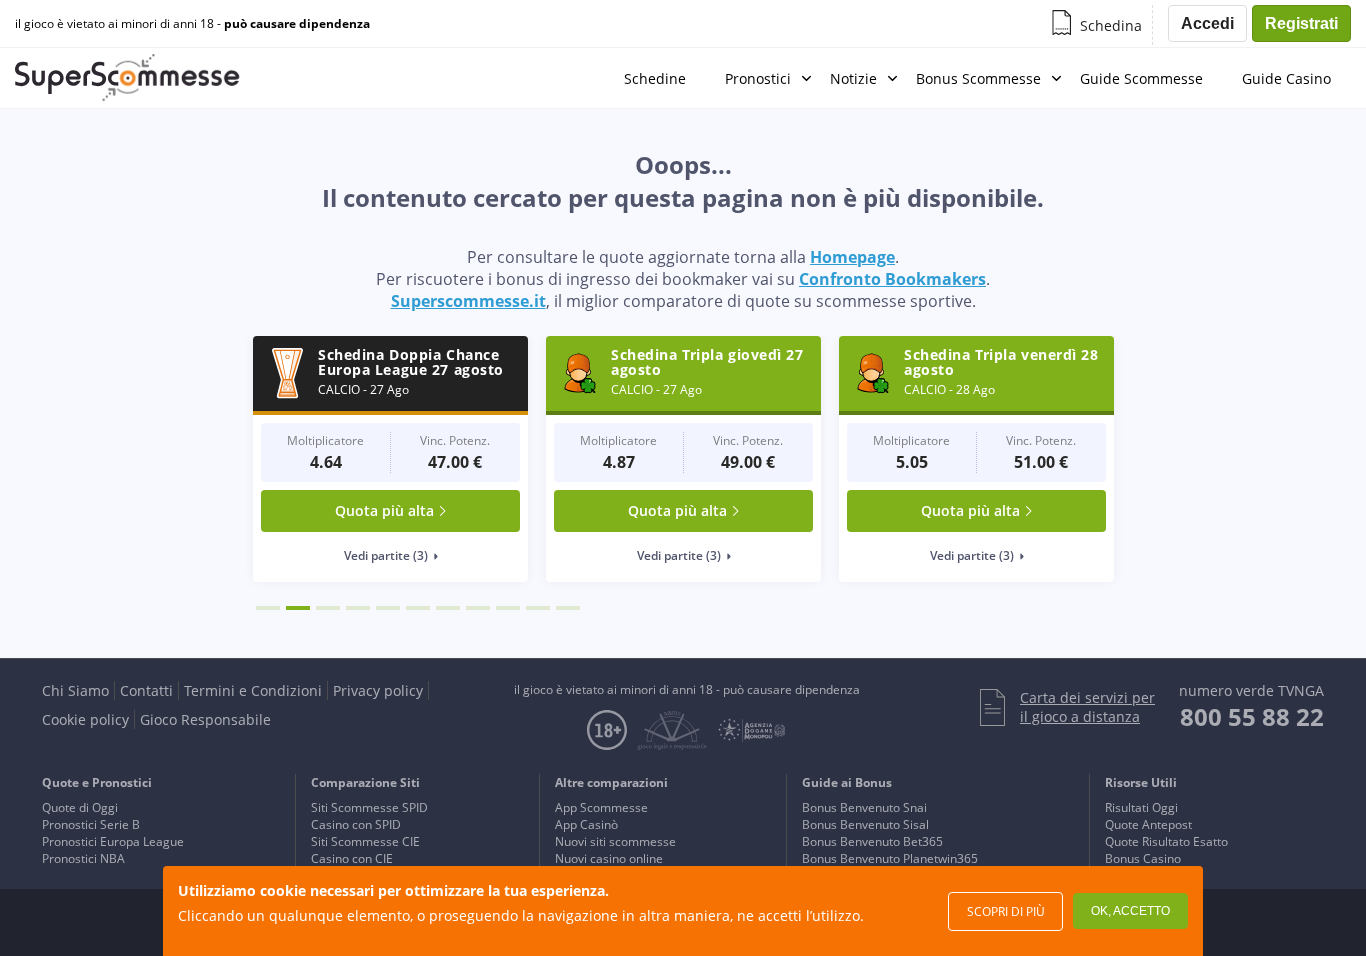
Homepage (852, 257)
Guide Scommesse (1141, 78)
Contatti (146, 690)
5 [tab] (388, 608)
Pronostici (758, 78)
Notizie (853, 78)
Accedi (1207, 23)
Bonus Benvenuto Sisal (865, 824)
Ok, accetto (1130, 911)
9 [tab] (508, 608)
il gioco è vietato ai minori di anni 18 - (192, 24)
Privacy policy (378, 690)
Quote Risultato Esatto (1166, 841)
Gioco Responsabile (205, 719)
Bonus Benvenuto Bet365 (872, 841)
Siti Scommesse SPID (369, 807)
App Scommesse (601, 807)
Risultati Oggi (1141, 807)
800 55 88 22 (1252, 716)
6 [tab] (418, 608)
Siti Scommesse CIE (365, 841)
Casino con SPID (356, 824)
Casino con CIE (352, 858)
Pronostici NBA (83, 858)
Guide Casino (1286, 78)
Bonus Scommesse (978, 78)
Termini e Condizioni (253, 690)
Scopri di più (1006, 911)
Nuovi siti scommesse (615, 841)
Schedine (655, 78)
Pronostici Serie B (91, 824)
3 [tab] (328, 608)
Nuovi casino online (609, 858)
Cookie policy (85, 719)
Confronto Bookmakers (892, 279)
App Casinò (586, 824)
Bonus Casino (1143, 858)
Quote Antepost (1148, 824)
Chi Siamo (75, 690)
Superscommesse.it (468, 301)
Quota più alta (384, 510)
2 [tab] (298, 608)
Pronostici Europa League (113, 841)
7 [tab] (448, 608)
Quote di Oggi (80, 807)
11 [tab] (568, 608)
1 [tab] (268, 608)
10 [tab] (538, 608)
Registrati (1301, 23)
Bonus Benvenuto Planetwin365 (890, 858)
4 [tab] (358, 608)
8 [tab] (478, 608)
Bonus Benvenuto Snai (864, 807)
